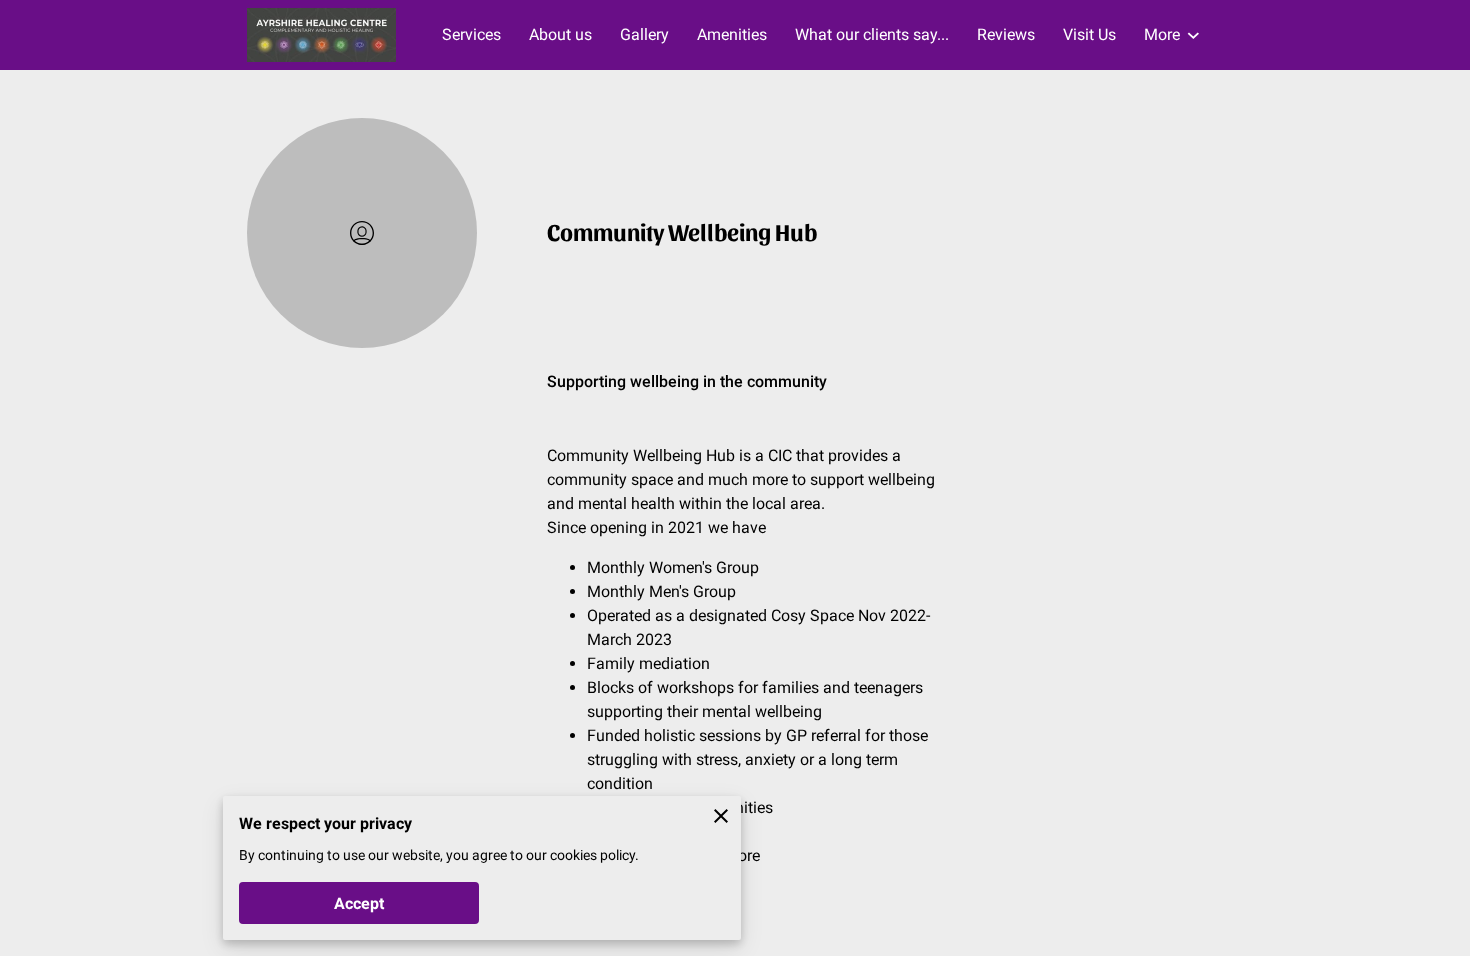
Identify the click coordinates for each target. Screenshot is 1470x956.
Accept (359, 903)
